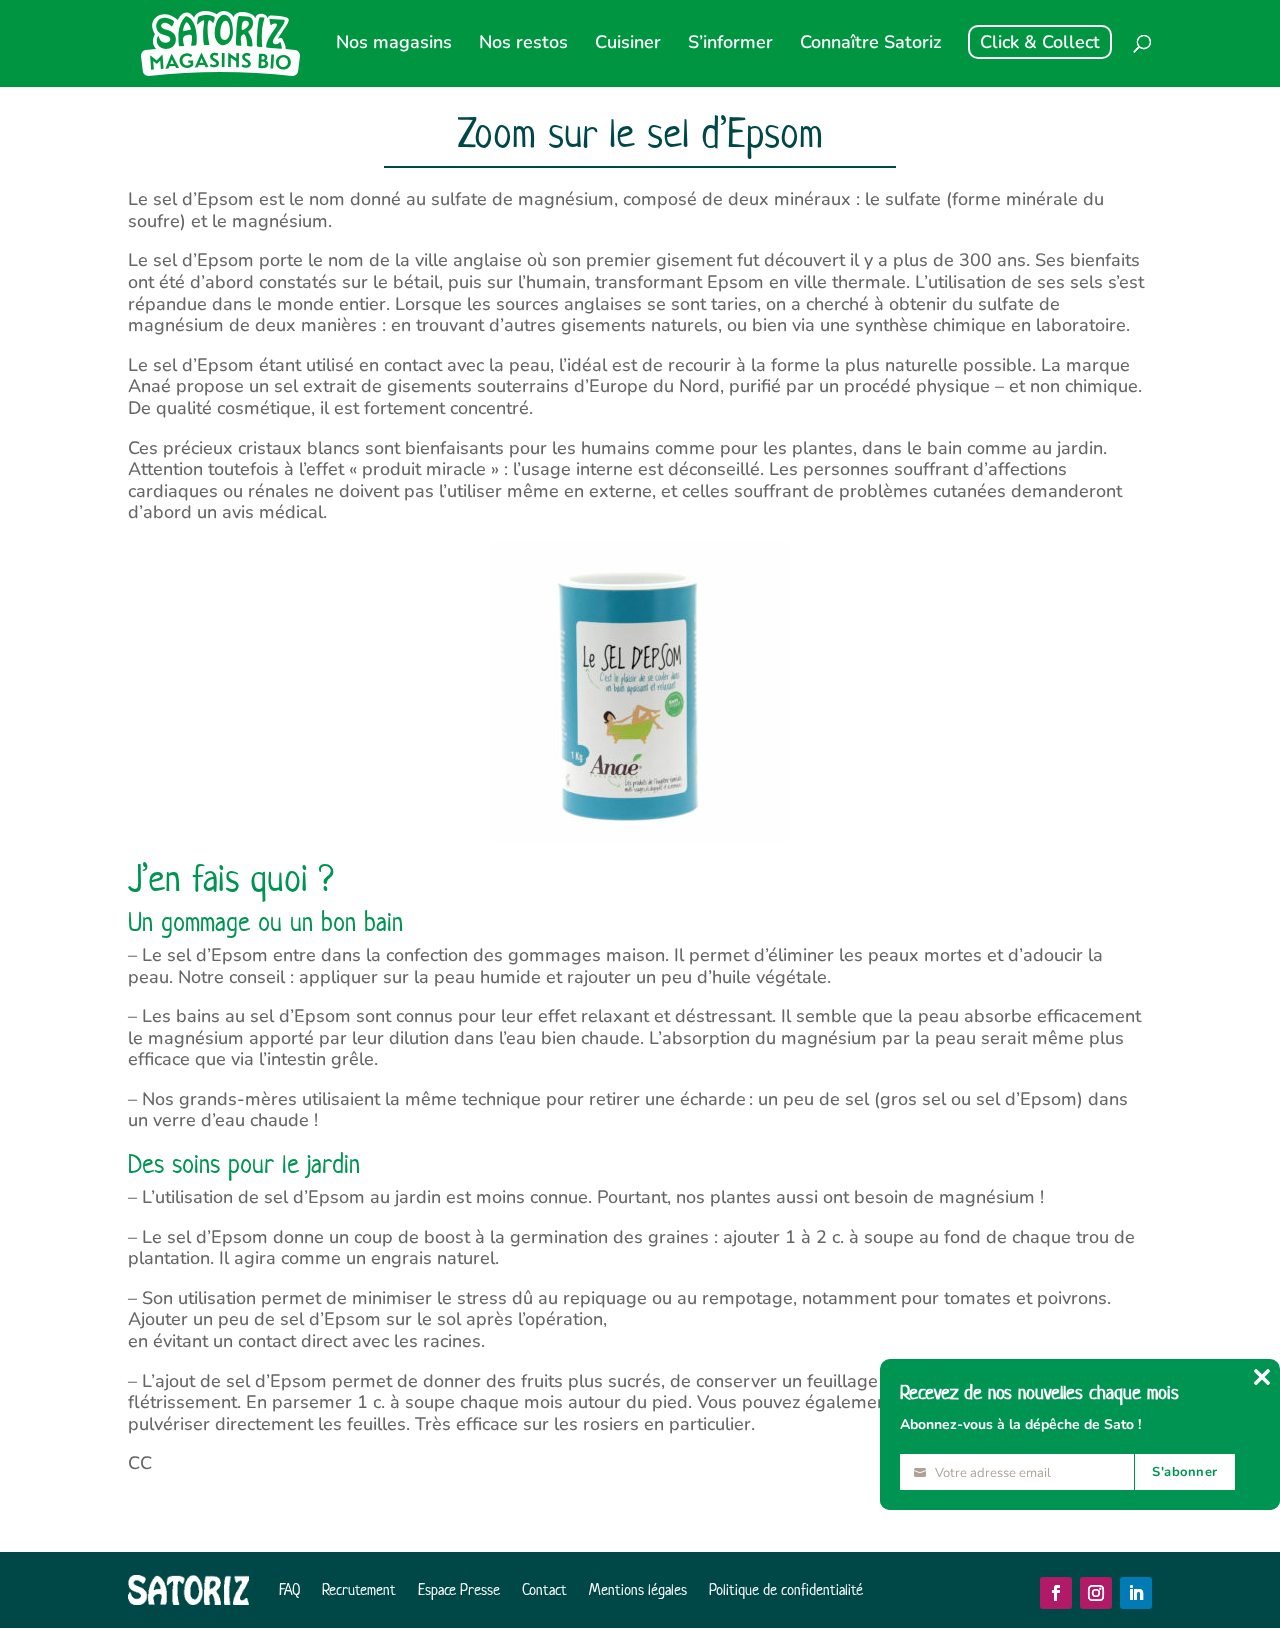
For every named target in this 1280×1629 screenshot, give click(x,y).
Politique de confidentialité (786, 1589)
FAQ (289, 1589)
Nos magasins (394, 44)
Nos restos (523, 44)
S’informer (730, 44)
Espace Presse (459, 1589)
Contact (544, 1589)
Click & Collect (1040, 42)
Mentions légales (638, 1589)
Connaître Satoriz (870, 44)
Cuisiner (628, 44)
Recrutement (359, 1589)
